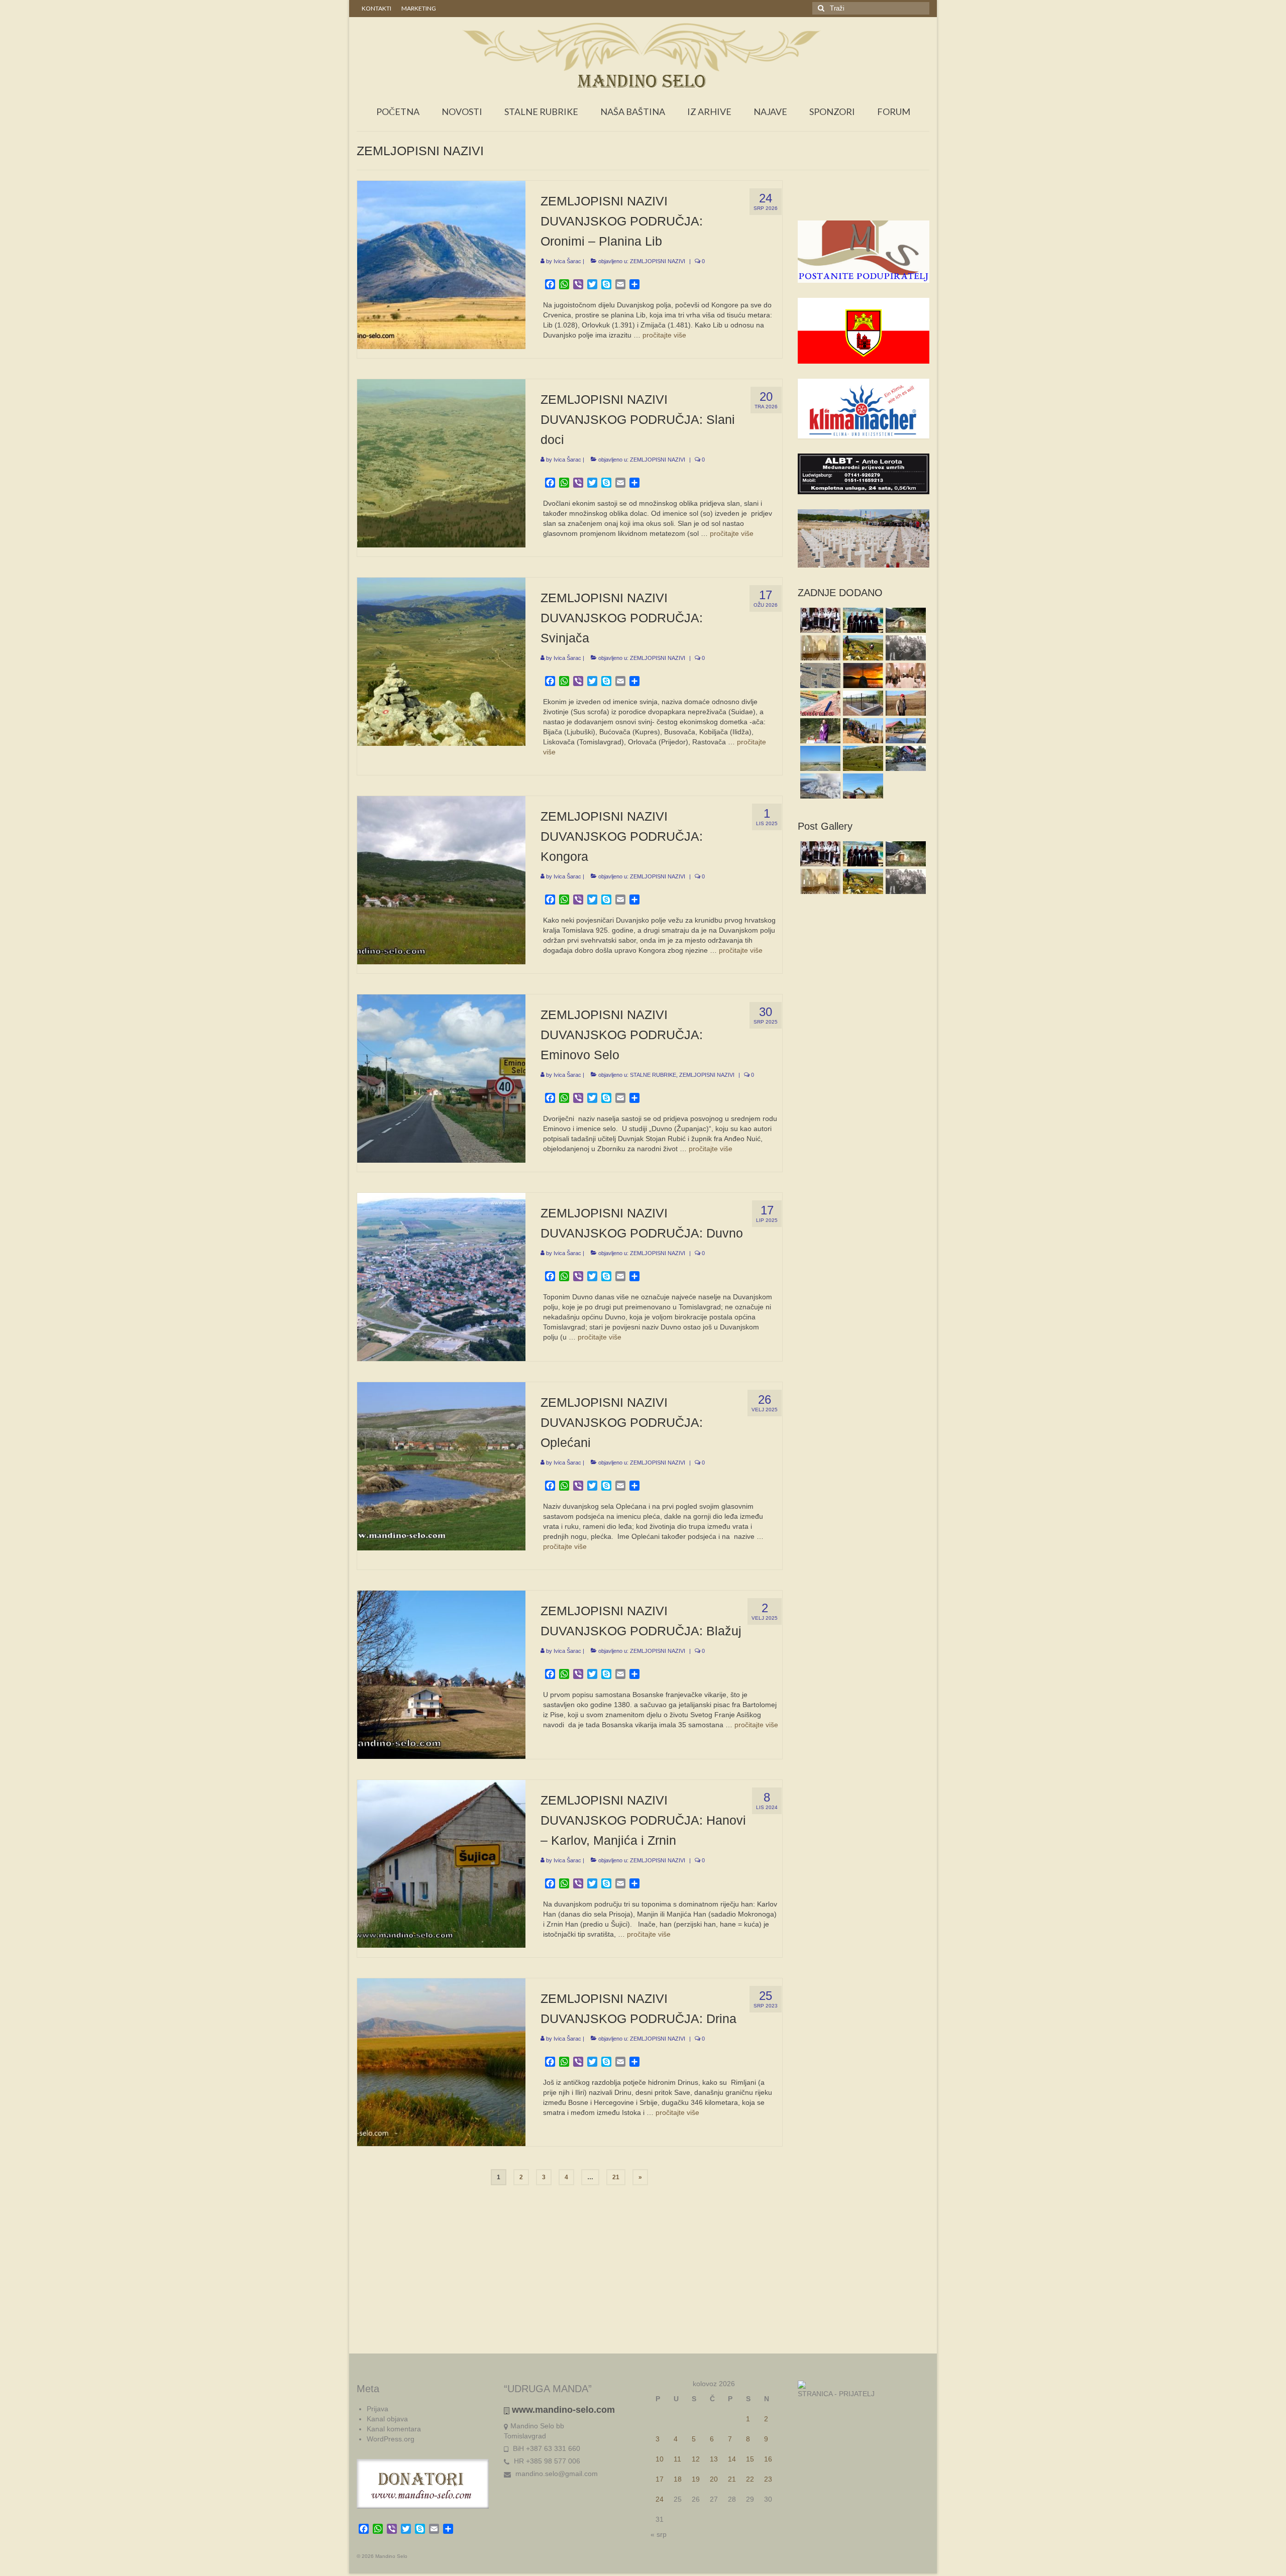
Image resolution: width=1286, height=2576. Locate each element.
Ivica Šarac (567, 261)
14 (732, 2459)
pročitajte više (664, 335)
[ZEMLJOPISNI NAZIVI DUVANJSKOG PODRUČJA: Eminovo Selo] (441, 1078)
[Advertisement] (864, 200)
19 (696, 2479)
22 (750, 2479)
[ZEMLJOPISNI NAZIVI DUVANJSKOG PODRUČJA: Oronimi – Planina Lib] (441, 264)
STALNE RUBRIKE (653, 1075)
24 (660, 2499)
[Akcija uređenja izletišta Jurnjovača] (862, 731)
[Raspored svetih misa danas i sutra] (904, 676)
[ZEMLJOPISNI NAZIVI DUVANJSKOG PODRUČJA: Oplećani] (441, 1466)
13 (714, 2459)
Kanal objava (387, 2419)
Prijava (378, 2409)
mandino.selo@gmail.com (556, 2474)
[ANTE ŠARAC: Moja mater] (819, 676)
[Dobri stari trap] (904, 620)
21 (616, 2177)
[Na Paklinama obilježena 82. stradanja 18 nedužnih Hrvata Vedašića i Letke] (819, 731)
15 (750, 2459)
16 (768, 2459)
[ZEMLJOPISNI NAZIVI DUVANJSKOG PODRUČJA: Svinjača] (441, 661)
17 (660, 2479)
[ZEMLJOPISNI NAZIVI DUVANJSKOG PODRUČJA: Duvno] (441, 1276)
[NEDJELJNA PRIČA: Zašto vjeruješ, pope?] (862, 676)
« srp (659, 2534)
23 (768, 2479)
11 (677, 2459)
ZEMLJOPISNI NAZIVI (658, 261)
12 (696, 2459)
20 (714, 2479)
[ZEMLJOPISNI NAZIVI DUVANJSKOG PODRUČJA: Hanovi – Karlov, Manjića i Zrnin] (441, 1863)
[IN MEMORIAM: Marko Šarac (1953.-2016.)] (904, 703)
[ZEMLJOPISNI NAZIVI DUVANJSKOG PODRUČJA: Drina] (441, 2062)
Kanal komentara (394, 2429)
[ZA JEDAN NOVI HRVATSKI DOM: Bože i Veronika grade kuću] (862, 786)
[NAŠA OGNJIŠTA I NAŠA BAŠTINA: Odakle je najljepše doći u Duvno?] (862, 648)
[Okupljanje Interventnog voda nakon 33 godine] (904, 758)
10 (660, 2459)
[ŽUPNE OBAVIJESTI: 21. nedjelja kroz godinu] (819, 648)
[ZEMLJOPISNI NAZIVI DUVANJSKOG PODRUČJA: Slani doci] (441, 463)
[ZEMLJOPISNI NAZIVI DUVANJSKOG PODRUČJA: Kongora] (441, 879)
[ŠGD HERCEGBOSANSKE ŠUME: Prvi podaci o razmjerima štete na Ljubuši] (819, 786)
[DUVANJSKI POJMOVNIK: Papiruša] (819, 703)
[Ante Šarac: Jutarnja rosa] (862, 758)
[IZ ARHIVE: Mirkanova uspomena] (904, 648)
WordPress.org (391, 2439)
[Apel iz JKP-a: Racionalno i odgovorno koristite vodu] (862, 703)
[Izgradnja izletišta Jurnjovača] (904, 731)
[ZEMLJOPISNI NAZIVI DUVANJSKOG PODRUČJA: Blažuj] (441, 1674)
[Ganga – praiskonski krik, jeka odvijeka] (819, 620)
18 (678, 2479)
